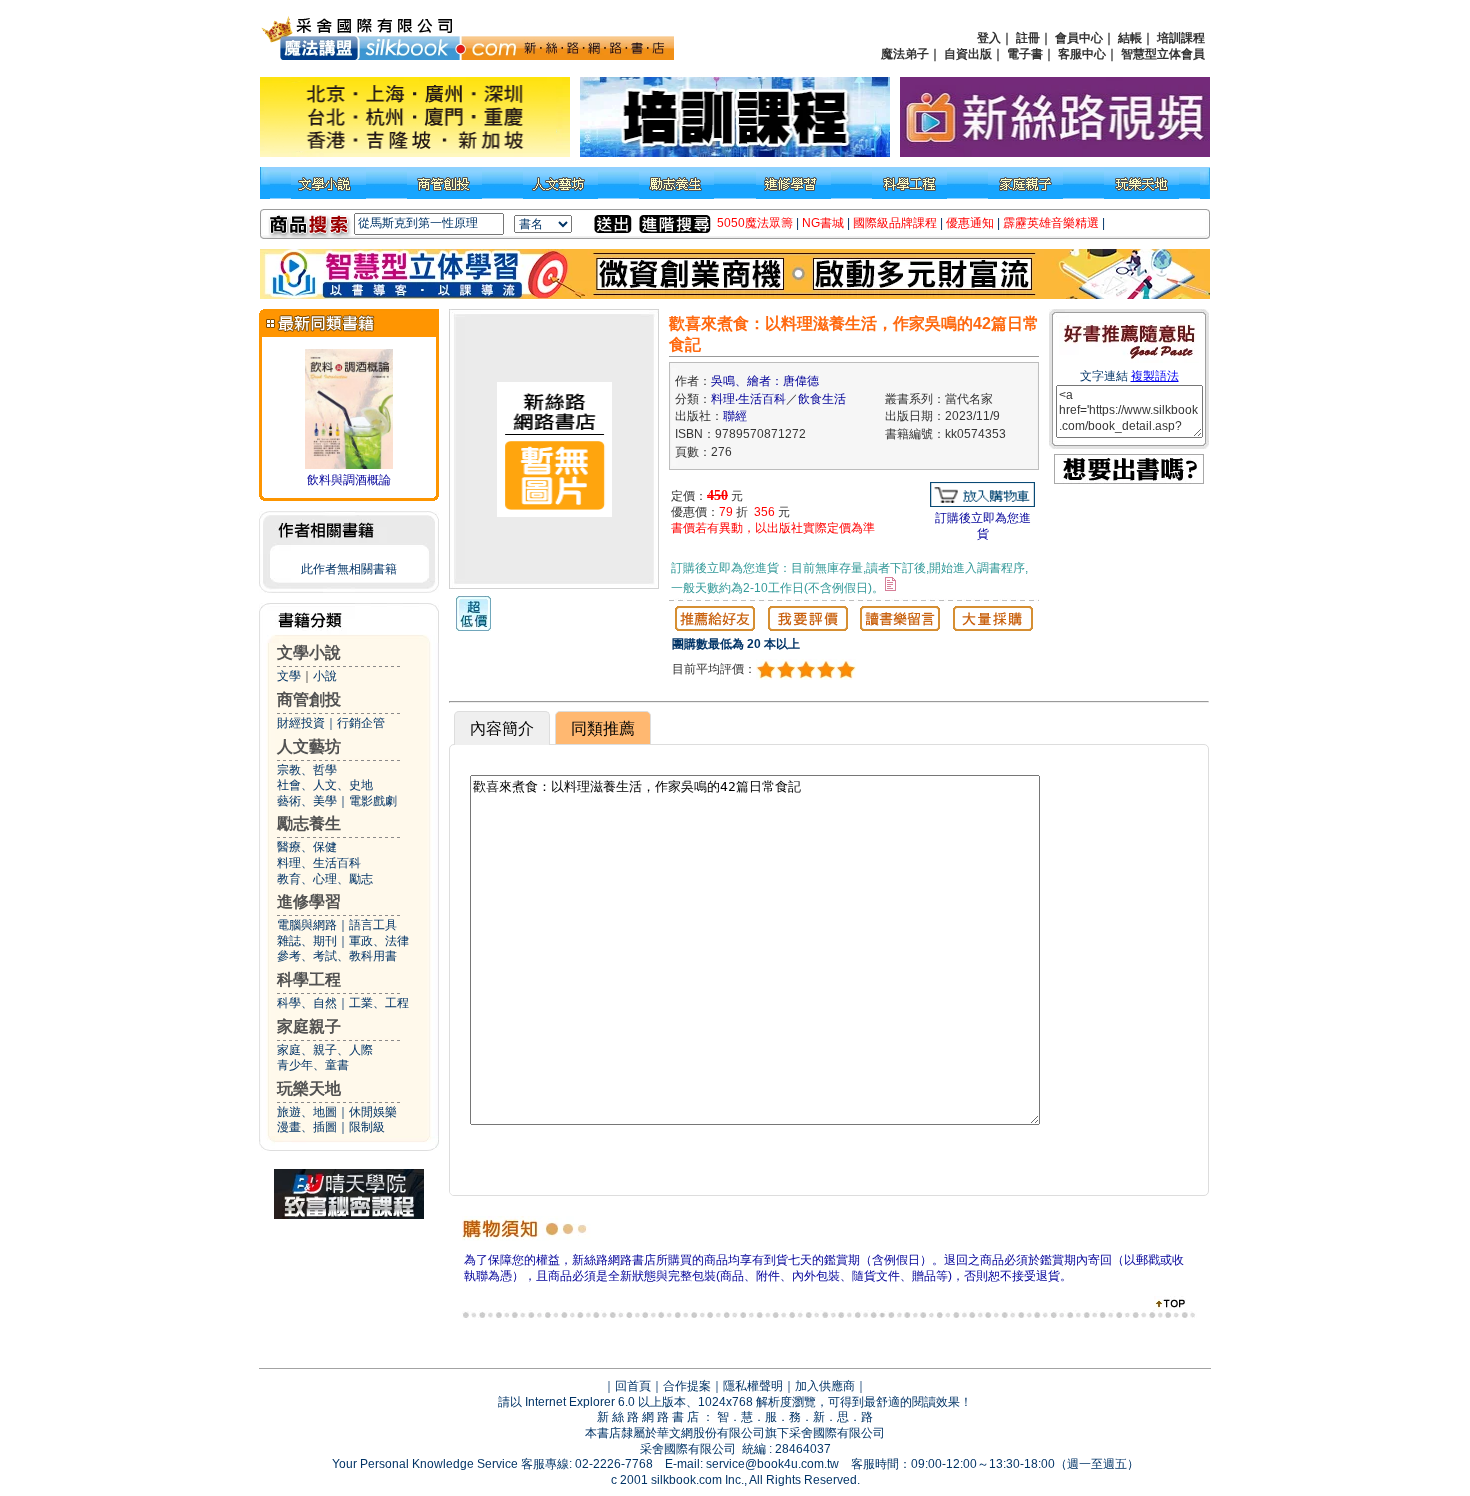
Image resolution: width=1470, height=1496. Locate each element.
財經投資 (301, 723)
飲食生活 (822, 399)
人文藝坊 (309, 746)
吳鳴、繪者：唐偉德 (765, 381)
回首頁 (633, 1386)
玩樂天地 (309, 1088)
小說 (325, 676)
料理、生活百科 (319, 863)
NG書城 (823, 223)
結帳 (1130, 38)
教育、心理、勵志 (325, 879)
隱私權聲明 (753, 1386)
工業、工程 (379, 1003)
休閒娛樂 (373, 1112)
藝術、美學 (307, 801)
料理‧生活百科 (748, 399)
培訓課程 (1181, 38)
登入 (989, 38)
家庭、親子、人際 (325, 1050)
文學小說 (309, 652)
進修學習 (309, 901)
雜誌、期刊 (307, 941)
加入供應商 (825, 1386)
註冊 (1028, 38)
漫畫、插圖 (307, 1127)
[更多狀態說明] (890, 584)
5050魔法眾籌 (755, 223)
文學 (289, 676)
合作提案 (687, 1386)
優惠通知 (970, 223)
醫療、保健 (307, 847)
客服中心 (1082, 54)
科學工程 (309, 979)
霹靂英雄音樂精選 (1051, 223)
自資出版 (968, 54)
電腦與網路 (307, 925)
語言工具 (373, 925)
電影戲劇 (373, 801)
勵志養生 (309, 823)
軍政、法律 (379, 941)
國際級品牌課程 (895, 223)
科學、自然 (307, 1003)
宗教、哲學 (307, 770)
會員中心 (1079, 38)
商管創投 (309, 699)
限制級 (367, 1127)
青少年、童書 (313, 1065)
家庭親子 (309, 1026)
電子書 (1025, 54)
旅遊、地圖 (307, 1112)
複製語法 (1155, 376)
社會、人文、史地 (325, 785)
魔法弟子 (905, 54)
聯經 (735, 416)
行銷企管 (361, 723)
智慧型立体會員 (1163, 54)
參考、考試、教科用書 (337, 956)
